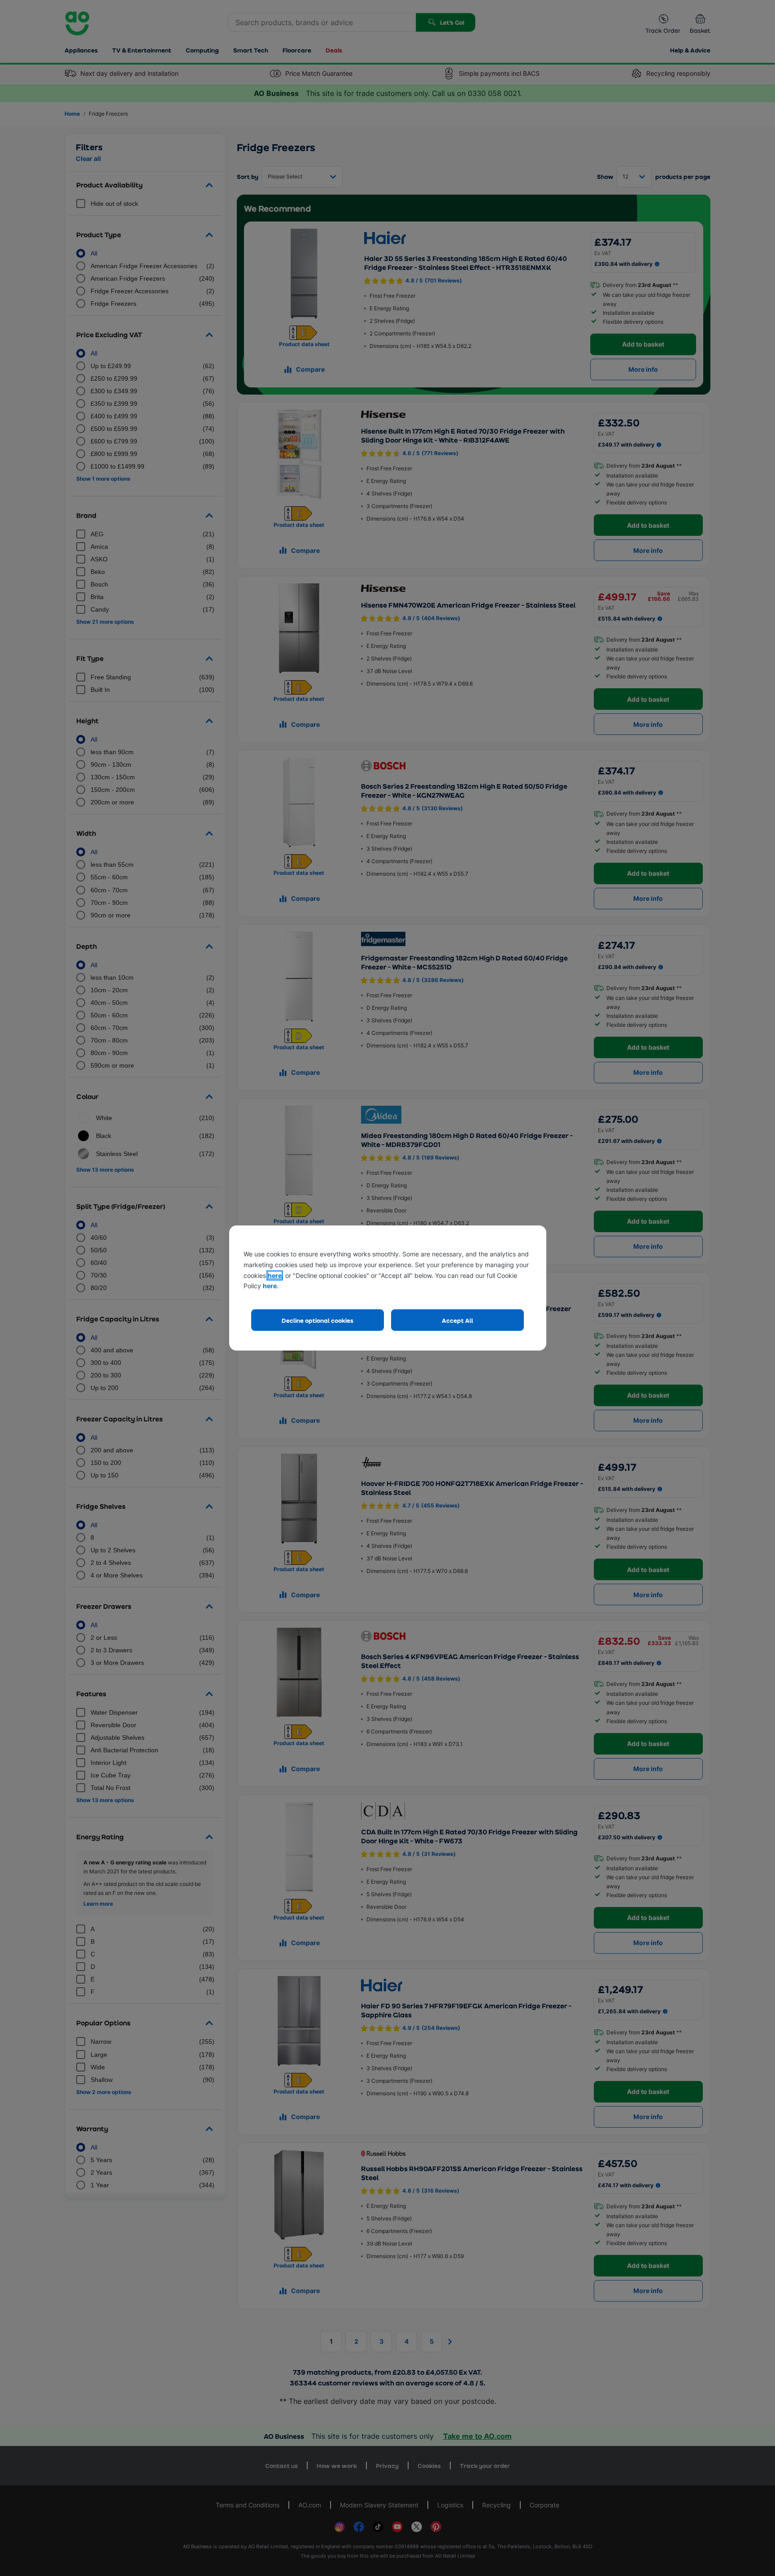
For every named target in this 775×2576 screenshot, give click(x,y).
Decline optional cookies (318, 1320)
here (275, 1275)
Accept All (457, 1320)
